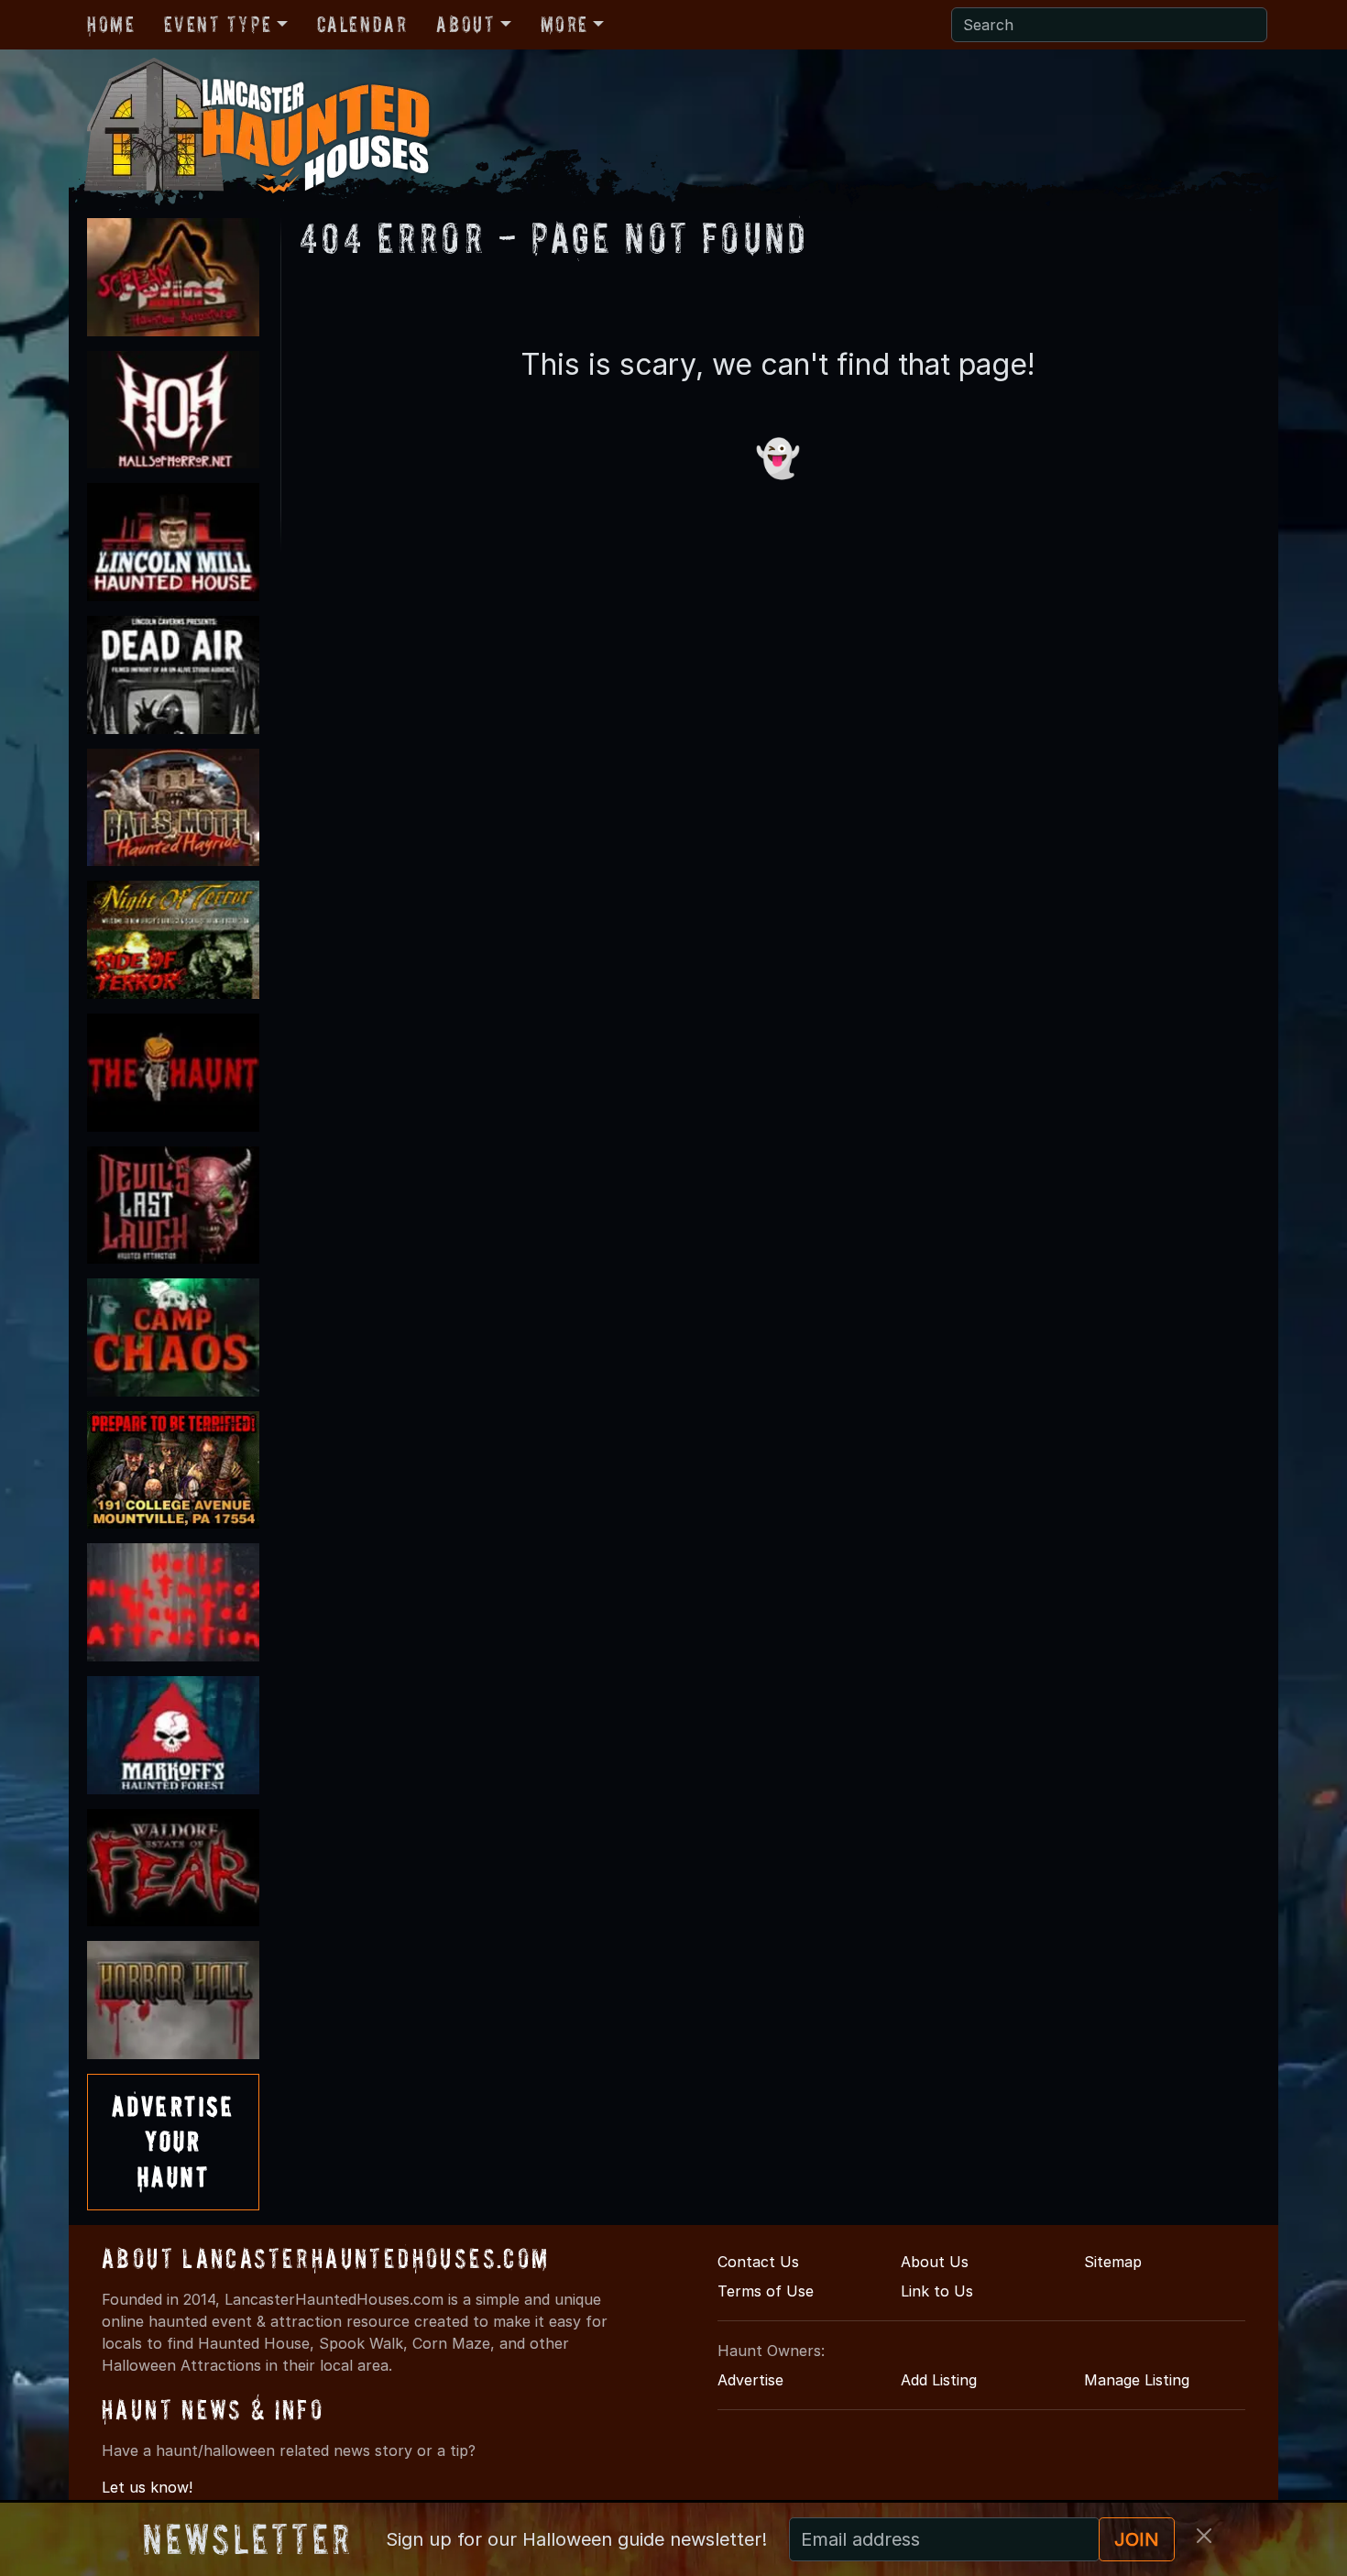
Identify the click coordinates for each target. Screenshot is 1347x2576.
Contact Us (758, 2262)
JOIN (1137, 2539)
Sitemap (1113, 2262)
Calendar (362, 24)
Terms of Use (766, 2291)
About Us (935, 2262)
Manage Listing (1137, 2380)
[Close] (1204, 2536)
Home (111, 24)
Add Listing (939, 2380)
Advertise (750, 2380)
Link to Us (937, 2291)
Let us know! (147, 2487)
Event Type (218, 24)
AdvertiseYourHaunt (173, 2142)
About (465, 24)
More (564, 24)
